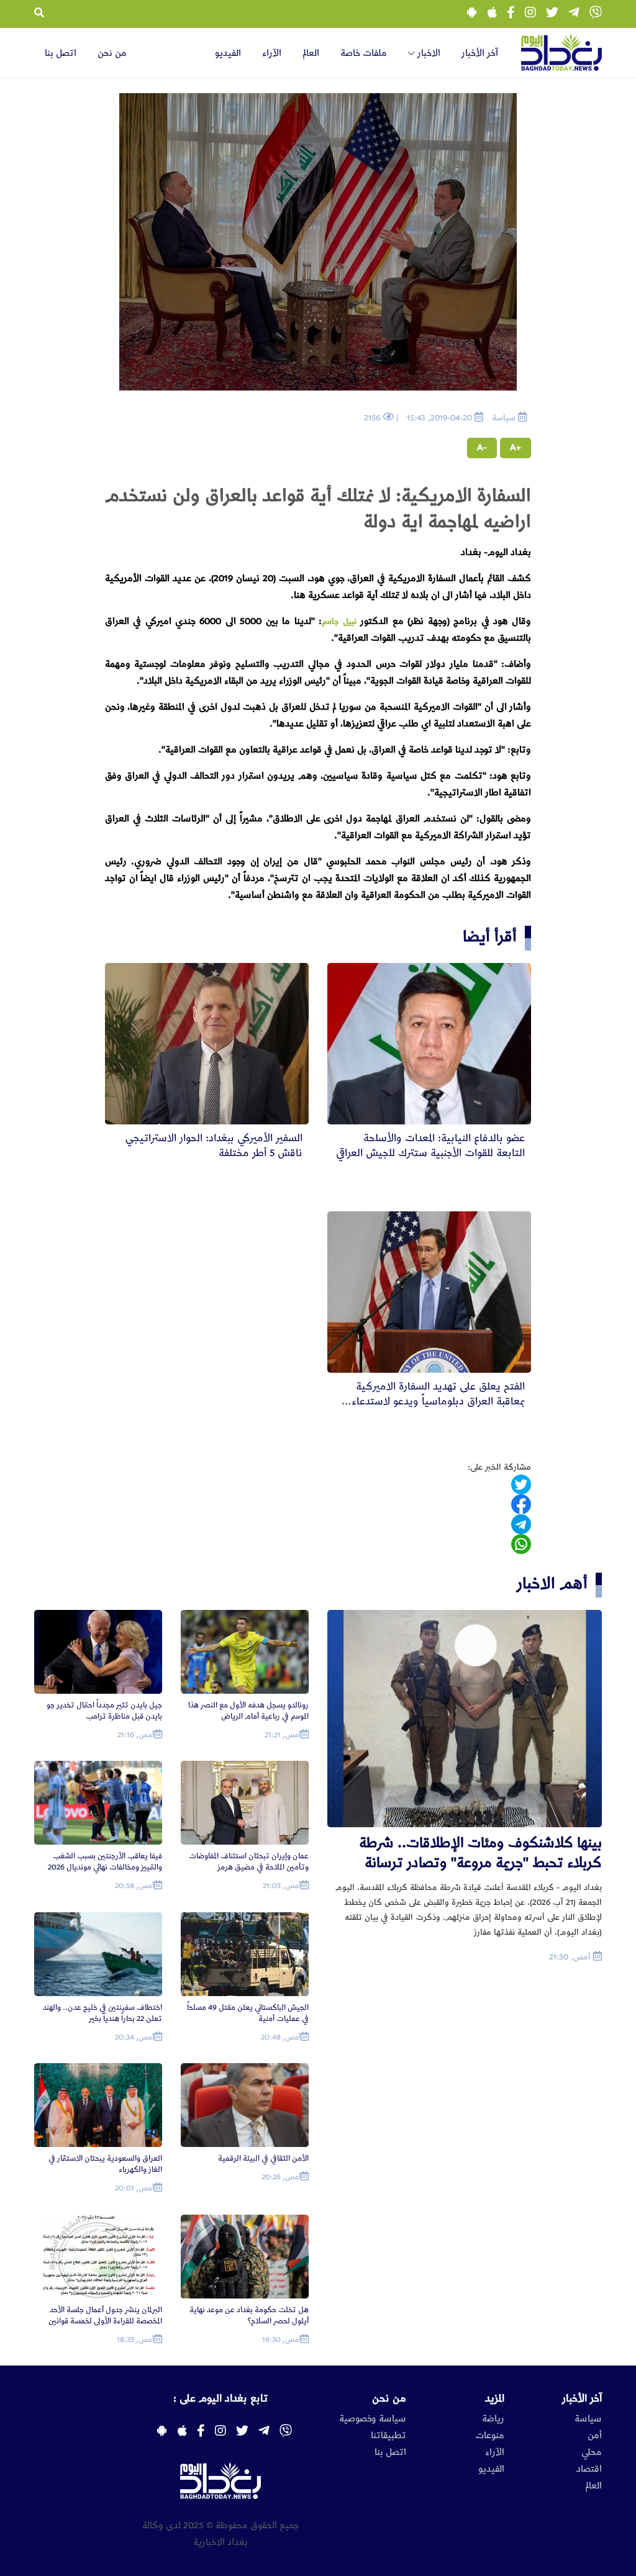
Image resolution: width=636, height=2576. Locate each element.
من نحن (112, 53)
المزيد (495, 2398)
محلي (592, 2452)
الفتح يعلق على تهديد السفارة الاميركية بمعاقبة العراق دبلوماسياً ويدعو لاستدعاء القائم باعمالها (438, 1401)
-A (482, 448)
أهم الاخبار (552, 1584)
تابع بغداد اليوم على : (220, 2398)
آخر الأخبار (480, 53)
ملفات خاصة (364, 53)
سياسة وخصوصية (373, 2419)
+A (516, 448)
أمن (595, 2436)
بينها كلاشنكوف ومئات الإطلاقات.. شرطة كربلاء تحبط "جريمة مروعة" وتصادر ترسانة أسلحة (480, 1854)
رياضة (493, 2419)
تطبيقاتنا (388, 2436)
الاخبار (428, 53)
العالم (311, 53)
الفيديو (228, 53)
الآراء (272, 53)
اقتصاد (589, 2469)
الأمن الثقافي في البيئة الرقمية (263, 2158)
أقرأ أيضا (490, 937)
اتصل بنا (61, 53)
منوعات (490, 2436)
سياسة (588, 2419)
